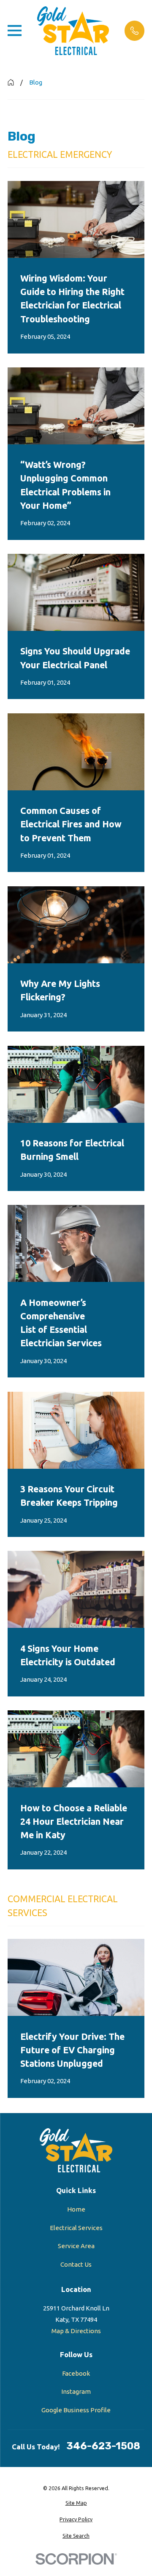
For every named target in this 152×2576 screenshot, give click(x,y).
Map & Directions (76, 2331)
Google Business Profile (76, 2410)
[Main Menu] (15, 31)
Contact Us (76, 2264)
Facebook (76, 2373)
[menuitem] (76, 2503)
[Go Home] (11, 82)
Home (76, 2209)
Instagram (76, 2391)
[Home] (73, 31)
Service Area (76, 2246)
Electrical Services (76, 2228)
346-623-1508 (103, 2446)
